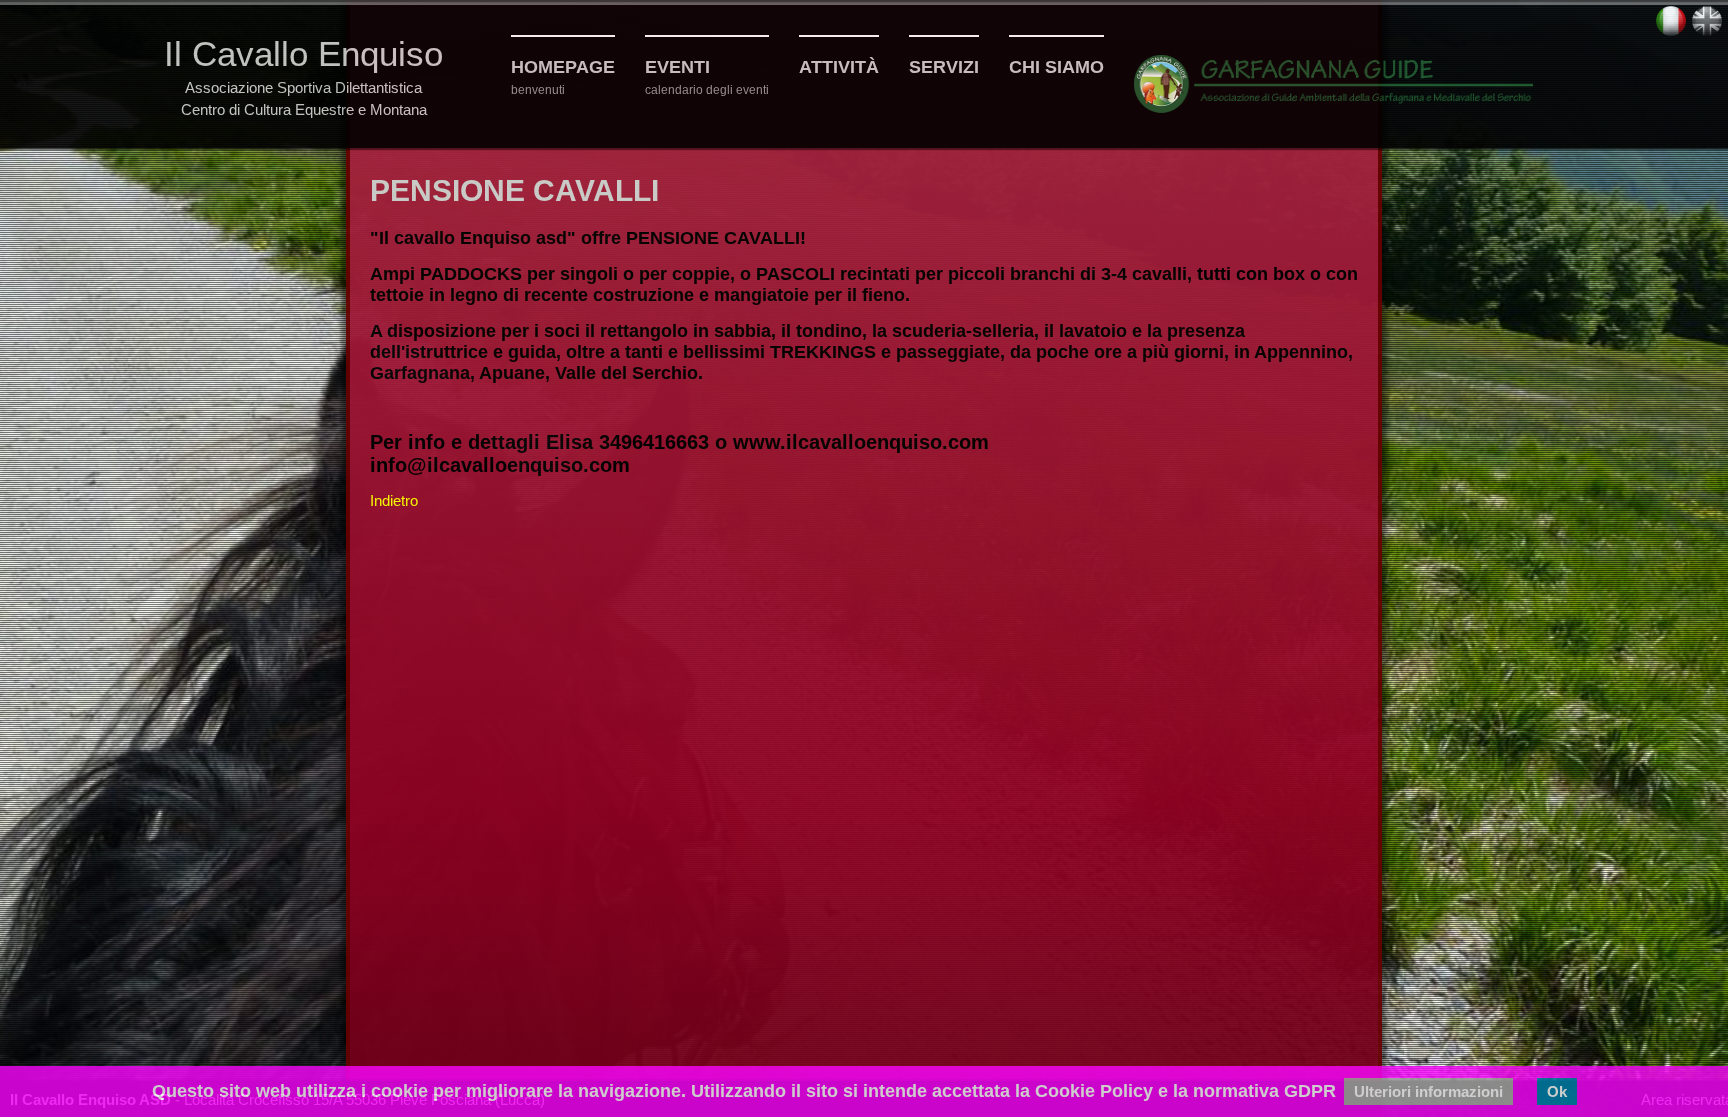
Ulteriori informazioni (1428, 1091)
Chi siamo (1056, 67)
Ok (1557, 1091)
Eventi (677, 67)
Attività (839, 67)
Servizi (944, 67)
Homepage (563, 67)
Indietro (394, 500)
